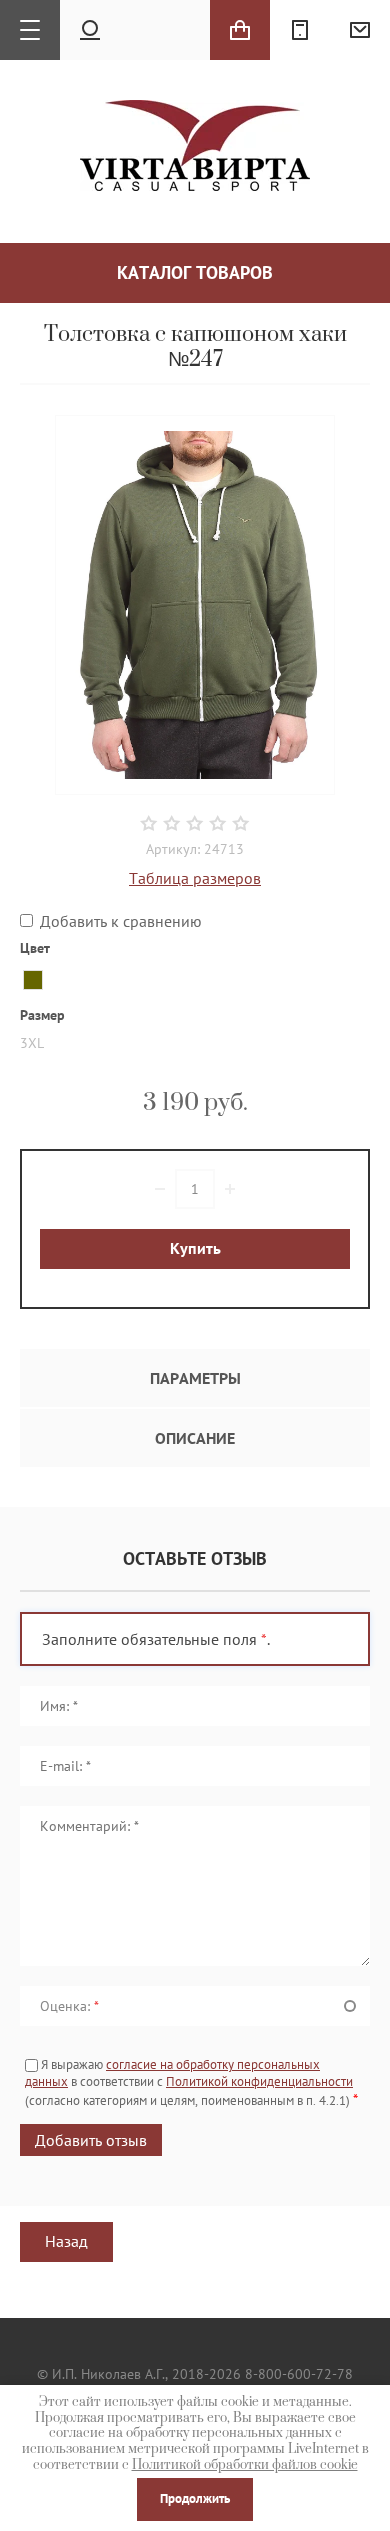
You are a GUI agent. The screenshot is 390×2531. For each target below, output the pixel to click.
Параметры (195, 1378)
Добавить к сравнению (119, 921)
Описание (195, 1438)
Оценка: (69, 2006)
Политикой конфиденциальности (259, 2081)
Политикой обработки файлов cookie (245, 2465)
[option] (195, 605)
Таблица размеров (195, 878)
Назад (66, 2241)
